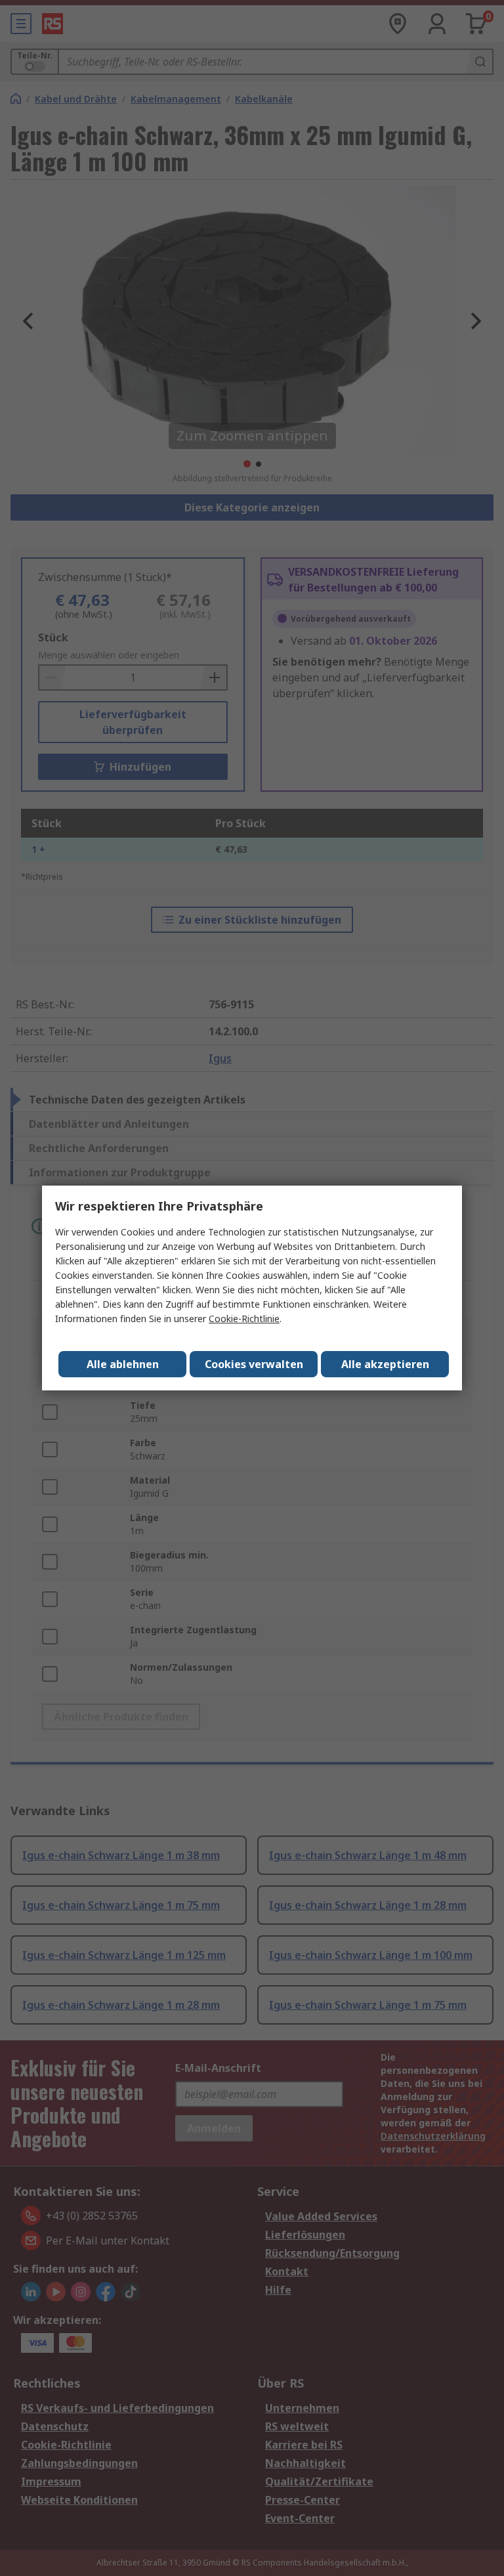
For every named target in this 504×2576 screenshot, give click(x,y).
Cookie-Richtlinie (244, 1319)
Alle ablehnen (123, 1364)
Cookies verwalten (254, 1364)
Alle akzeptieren (385, 1364)
